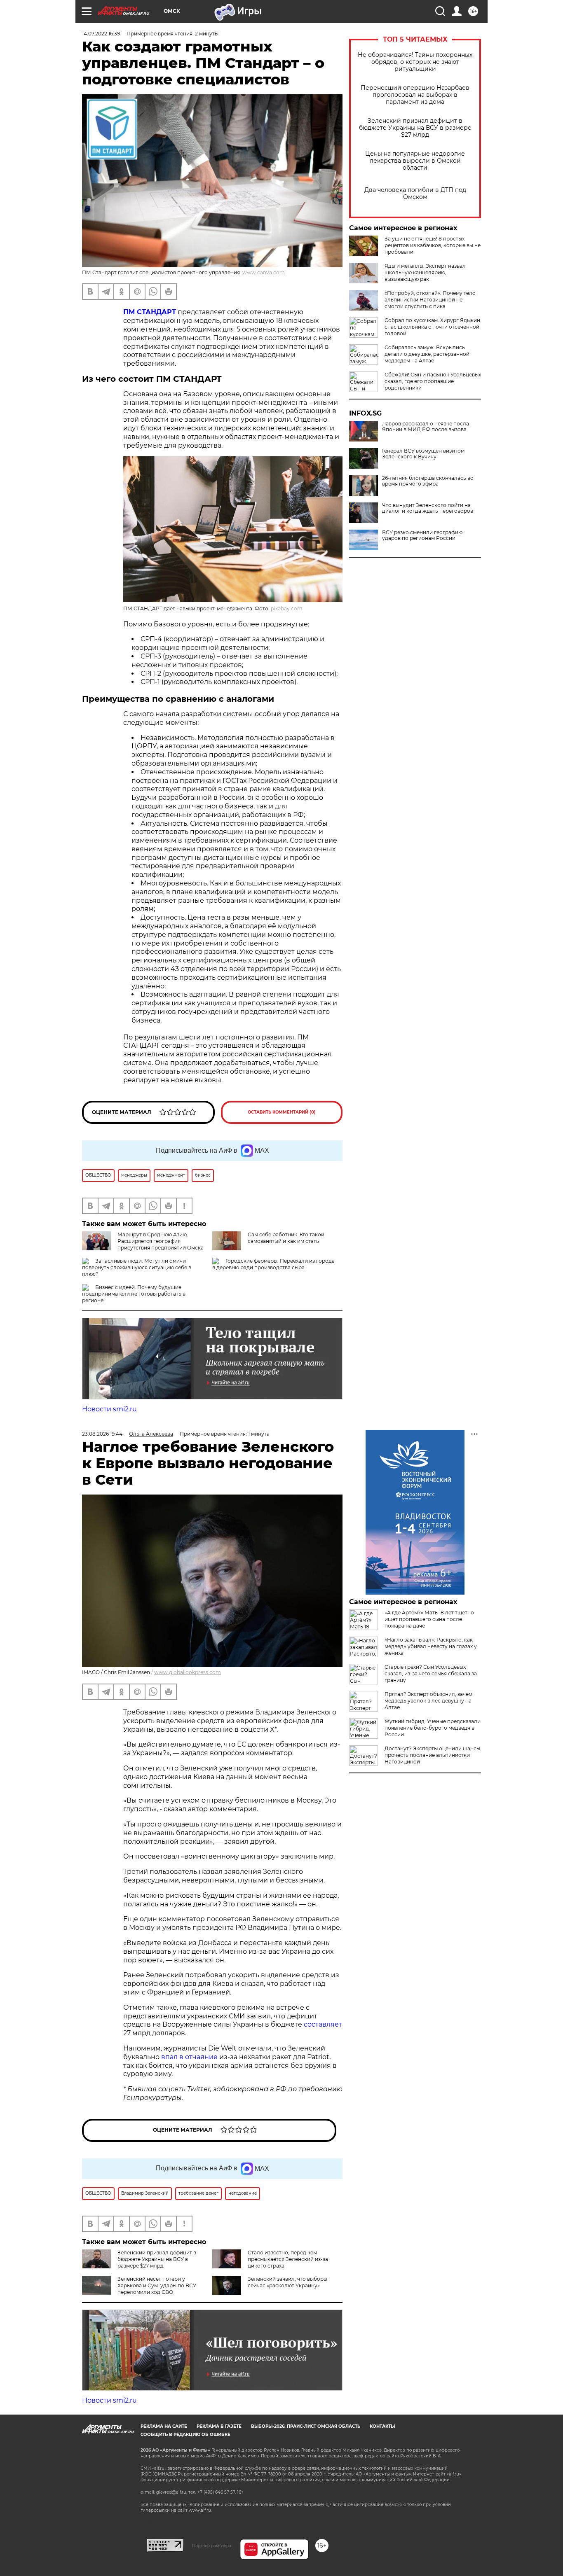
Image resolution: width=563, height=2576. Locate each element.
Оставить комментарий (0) (282, 1112)
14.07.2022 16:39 (101, 34)
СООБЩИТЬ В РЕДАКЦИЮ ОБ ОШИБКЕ (185, 2435)
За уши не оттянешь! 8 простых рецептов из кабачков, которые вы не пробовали (433, 245)
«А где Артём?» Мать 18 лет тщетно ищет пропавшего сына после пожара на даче (429, 1619)
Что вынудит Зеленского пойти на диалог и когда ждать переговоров (428, 508)
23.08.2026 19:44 (102, 1434)
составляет (323, 2024)
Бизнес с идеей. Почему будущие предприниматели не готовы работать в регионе (134, 1294)
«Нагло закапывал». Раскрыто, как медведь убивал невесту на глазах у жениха (431, 1646)
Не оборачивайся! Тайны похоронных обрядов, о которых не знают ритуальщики (415, 62)
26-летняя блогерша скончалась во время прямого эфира (428, 481)
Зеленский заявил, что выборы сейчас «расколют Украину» (287, 2282)
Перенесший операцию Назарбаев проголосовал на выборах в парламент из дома (415, 95)
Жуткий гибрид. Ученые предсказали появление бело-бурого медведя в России (433, 1728)
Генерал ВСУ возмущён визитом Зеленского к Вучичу (423, 454)
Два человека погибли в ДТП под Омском (415, 194)
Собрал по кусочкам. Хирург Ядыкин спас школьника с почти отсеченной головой (432, 327)
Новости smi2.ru (109, 1409)
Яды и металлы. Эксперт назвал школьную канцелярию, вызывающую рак (425, 272)
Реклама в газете (219, 2426)
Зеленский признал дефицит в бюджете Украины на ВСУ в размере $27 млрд (415, 128)
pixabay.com (287, 608)
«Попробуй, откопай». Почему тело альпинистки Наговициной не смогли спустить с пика (430, 300)
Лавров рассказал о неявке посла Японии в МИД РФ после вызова (426, 427)
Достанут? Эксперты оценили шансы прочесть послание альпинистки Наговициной (432, 1755)
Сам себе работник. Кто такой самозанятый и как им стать (286, 1238)
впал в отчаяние (189, 2057)
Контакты (382, 2426)
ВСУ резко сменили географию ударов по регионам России (422, 535)
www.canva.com (264, 272)
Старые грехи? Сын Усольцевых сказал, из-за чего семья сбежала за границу (431, 1673)
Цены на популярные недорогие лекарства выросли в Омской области (415, 161)
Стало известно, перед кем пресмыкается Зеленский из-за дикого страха (288, 2259)
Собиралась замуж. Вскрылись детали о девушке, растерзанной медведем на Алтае (427, 354)
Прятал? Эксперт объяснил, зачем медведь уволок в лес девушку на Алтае (428, 1701)
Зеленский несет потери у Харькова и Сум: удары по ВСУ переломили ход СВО (157, 2285)
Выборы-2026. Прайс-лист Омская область (306, 2426)
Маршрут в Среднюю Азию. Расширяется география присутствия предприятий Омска (161, 1241)
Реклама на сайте (164, 2426)
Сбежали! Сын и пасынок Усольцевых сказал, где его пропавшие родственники (433, 381)
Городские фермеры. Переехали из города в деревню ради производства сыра (273, 1264)
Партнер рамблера (212, 2546)
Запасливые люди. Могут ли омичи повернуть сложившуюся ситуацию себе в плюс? (137, 1267)
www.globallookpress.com (188, 1672)
